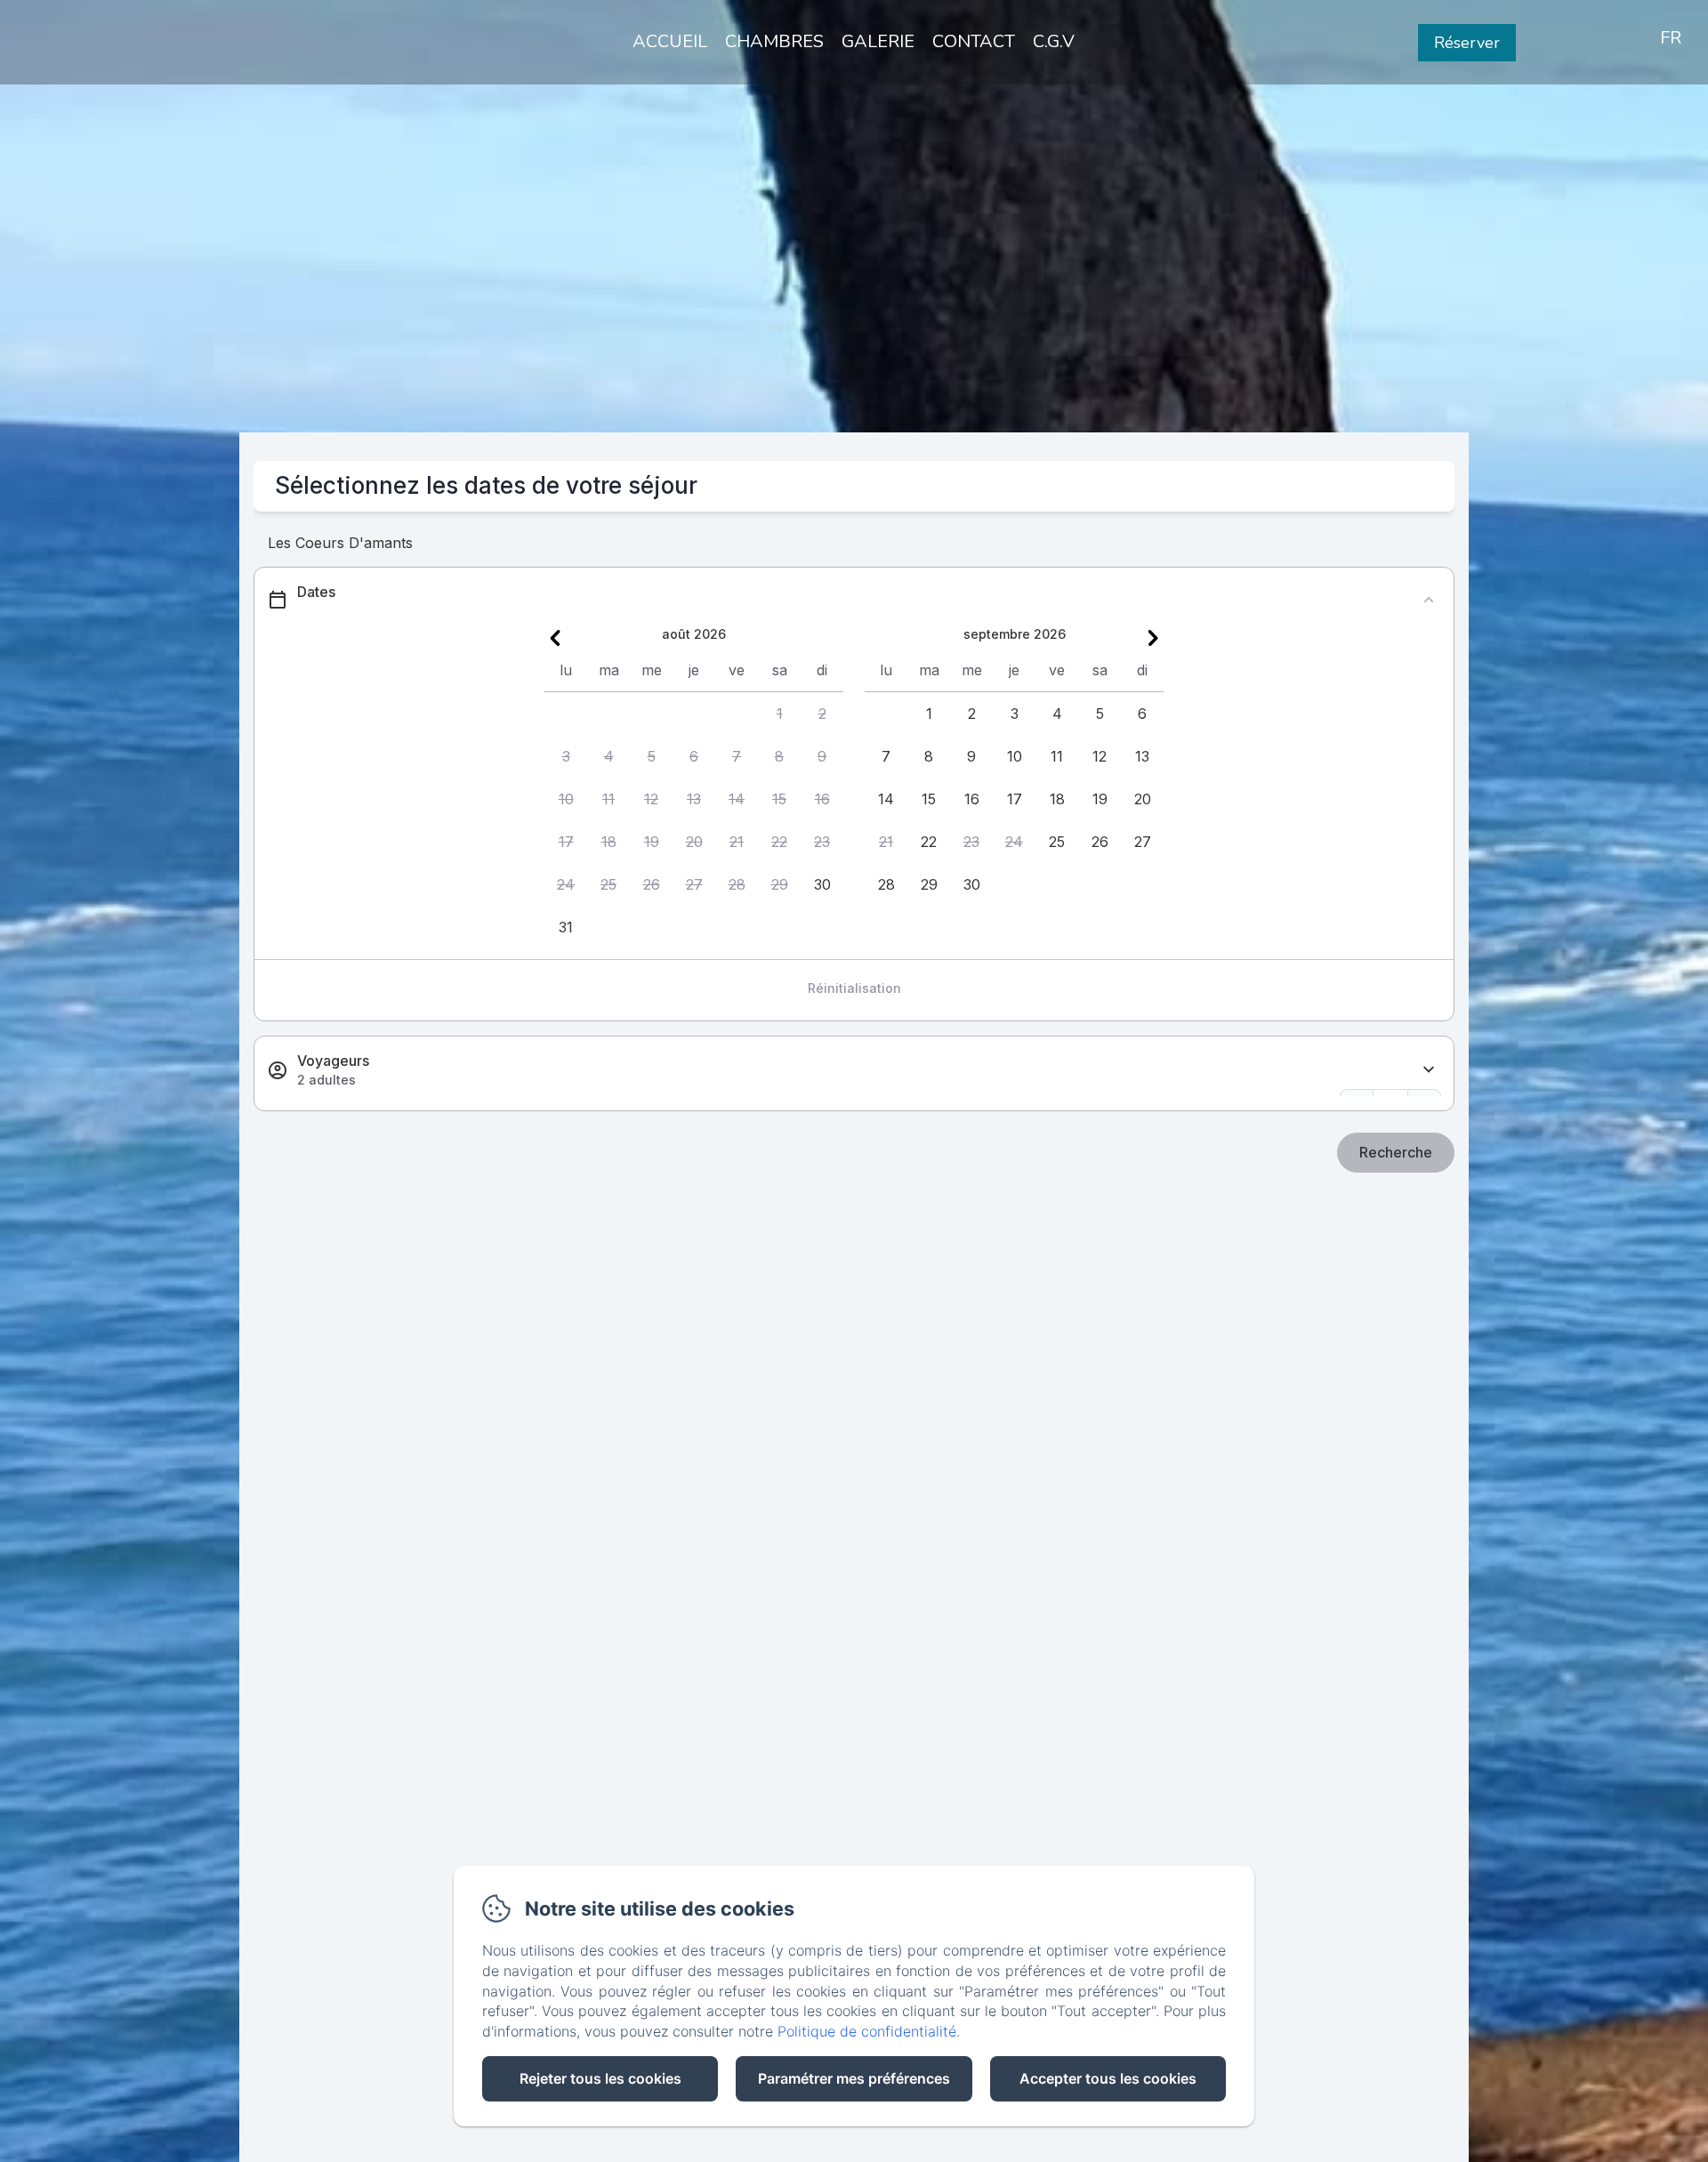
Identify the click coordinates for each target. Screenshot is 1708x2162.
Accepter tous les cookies (1108, 2078)
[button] (779, 714)
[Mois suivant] (1153, 638)
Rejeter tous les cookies (600, 2078)
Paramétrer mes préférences (854, 2078)
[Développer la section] (1429, 1070)
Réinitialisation (854, 988)
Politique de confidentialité (867, 2031)
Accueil (670, 41)
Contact (974, 41)
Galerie (878, 41)
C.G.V (1054, 41)
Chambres (774, 41)
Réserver (1467, 43)
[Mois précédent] (555, 638)
